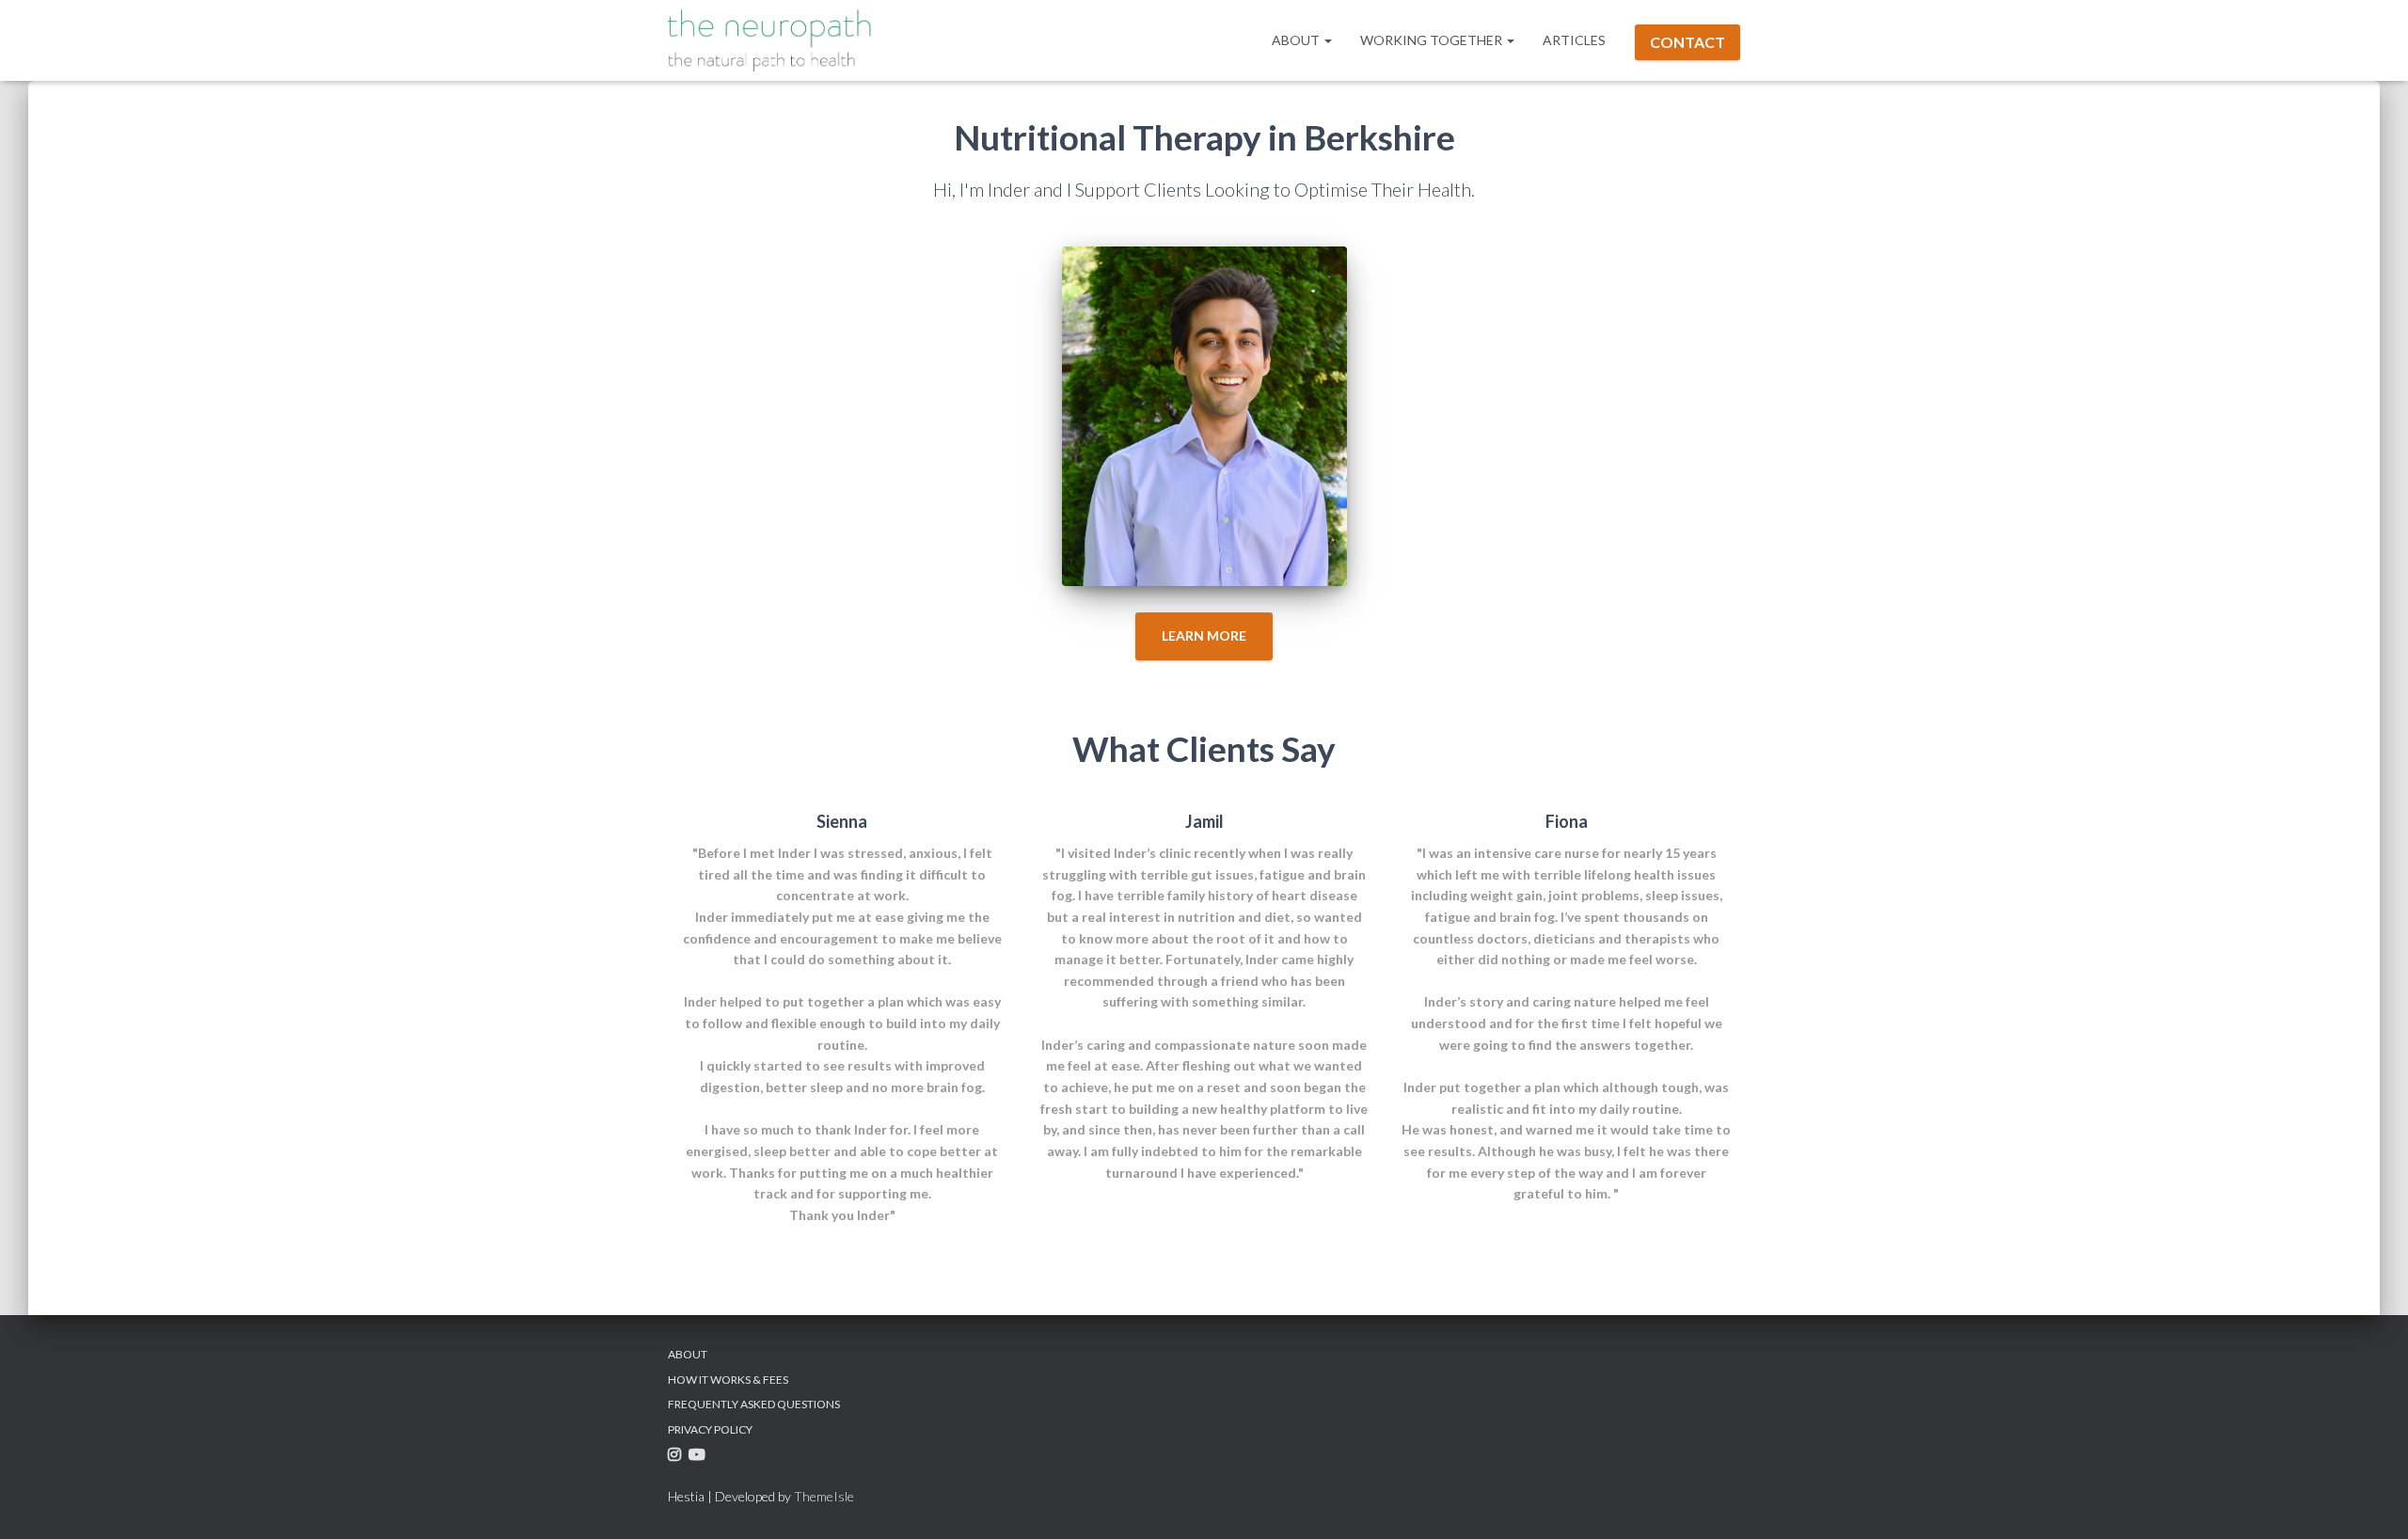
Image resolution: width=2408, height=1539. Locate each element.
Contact (1687, 42)
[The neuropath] (778, 40)
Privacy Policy (710, 1429)
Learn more (1204, 635)
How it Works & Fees (728, 1380)
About (1297, 40)
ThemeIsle (824, 1496)
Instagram (677, 1458)
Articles (1574, 40)
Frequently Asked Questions (754, 1404)
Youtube (699, 1458)
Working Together (1433, 40)
